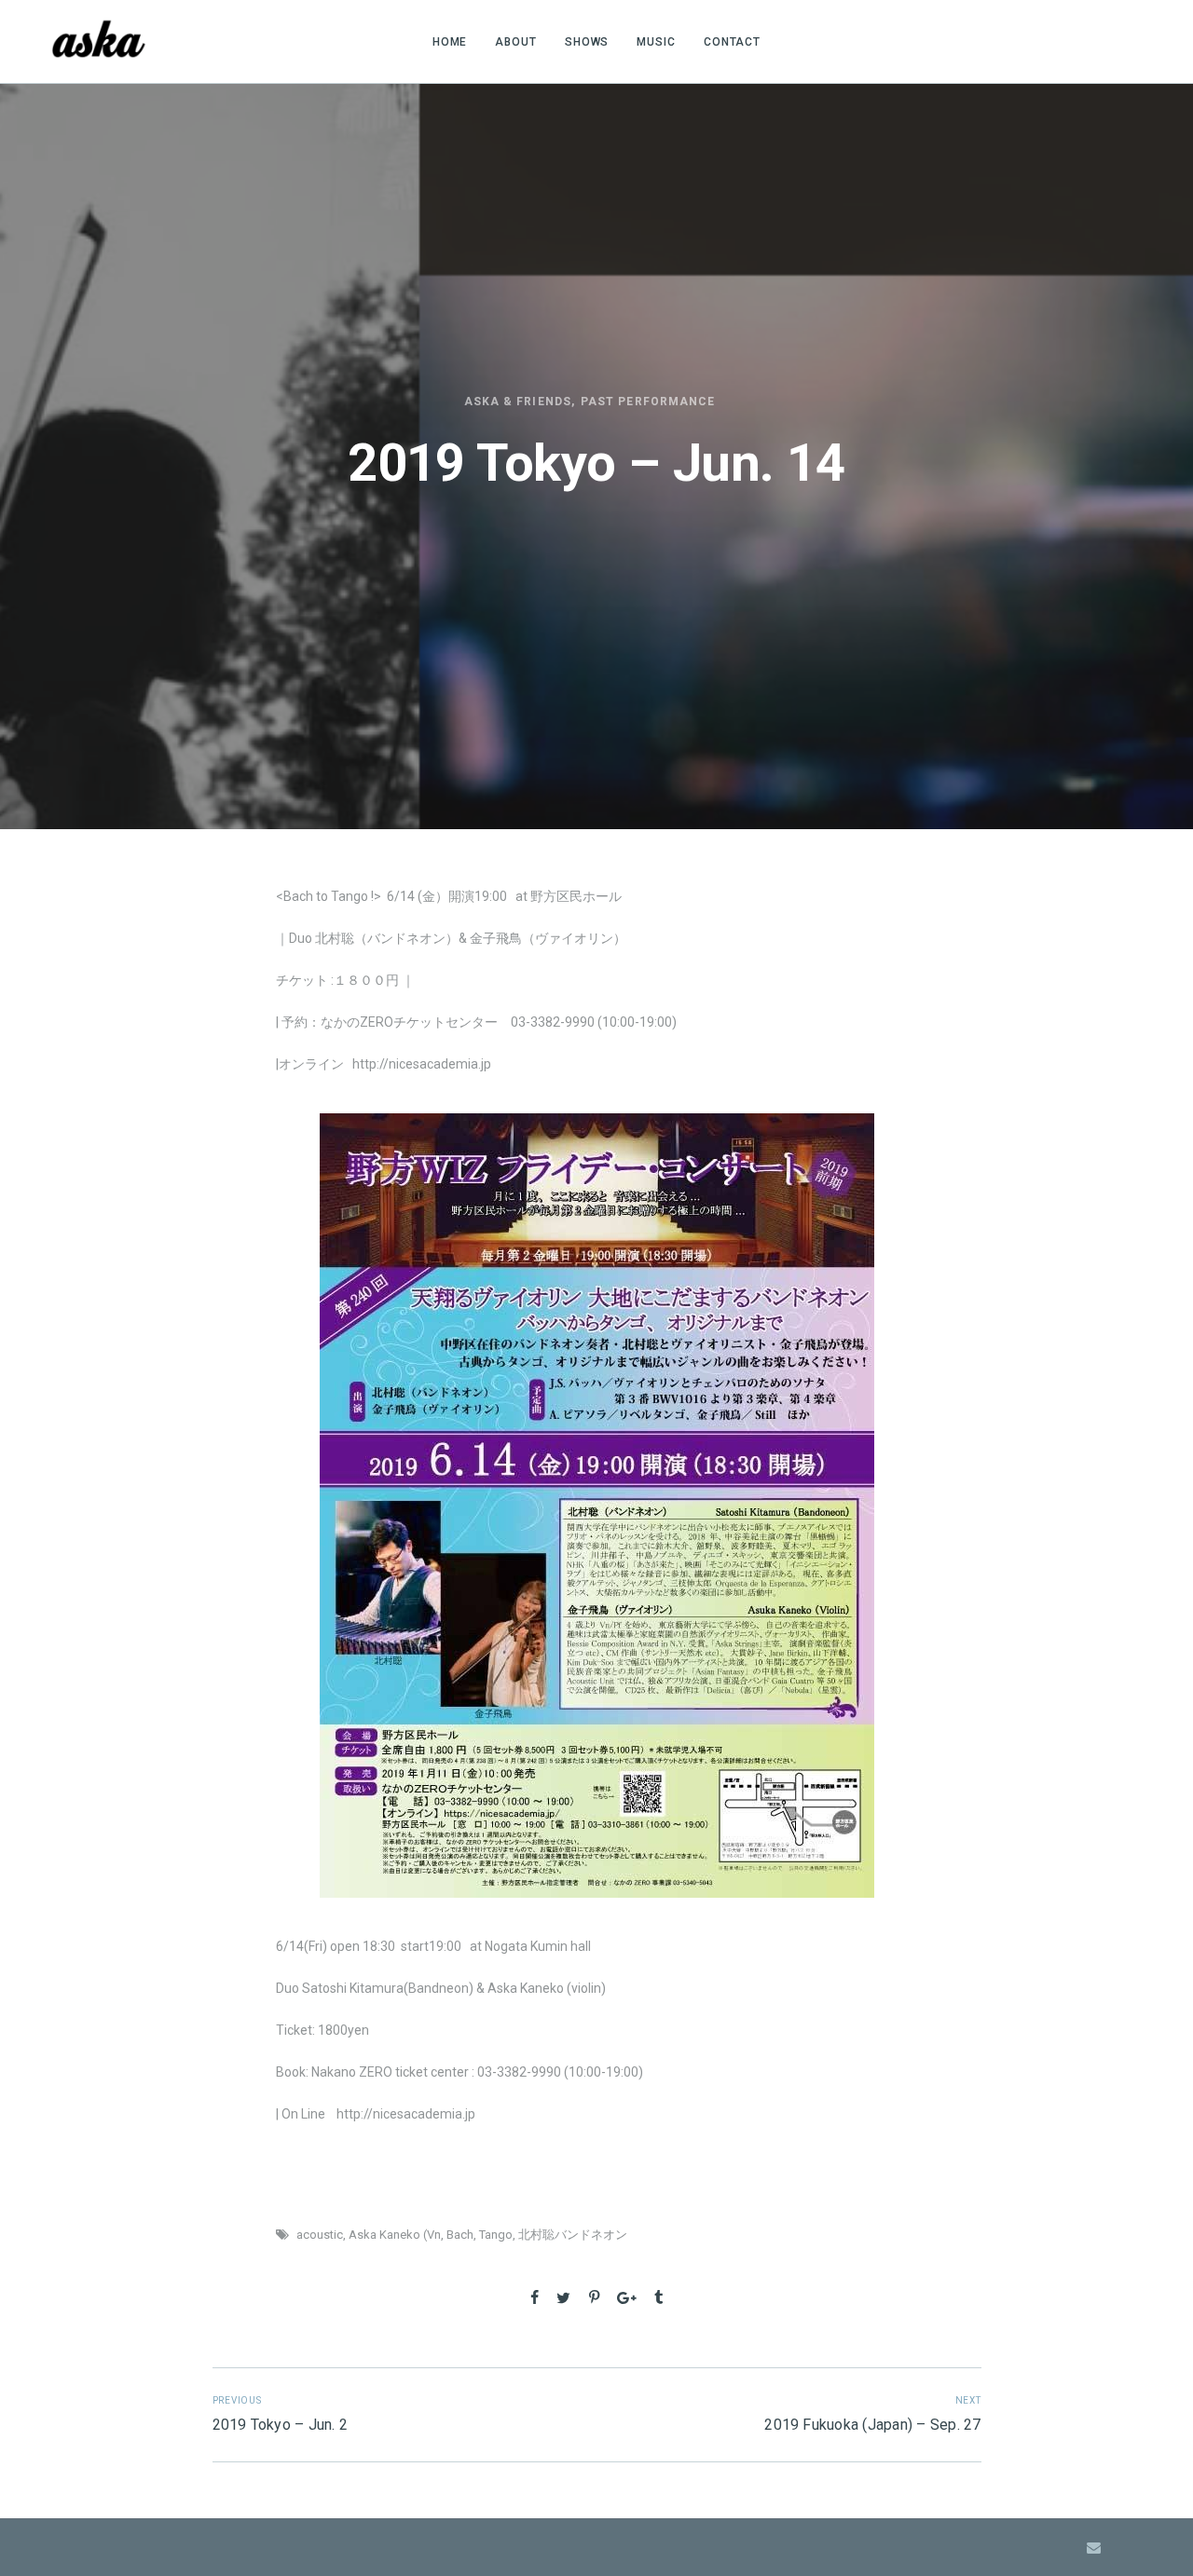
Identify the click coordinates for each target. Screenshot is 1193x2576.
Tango (496, 2235)
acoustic (320, 2235)
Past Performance (648, 402)
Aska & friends (518, 402)
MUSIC (656, 42)
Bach (460, 2235)
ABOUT (516, 42)
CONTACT (732, 42)
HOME (450, 42)
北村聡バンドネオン (573, 2235)
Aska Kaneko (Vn (395, 2235)
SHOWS (587, 42)
